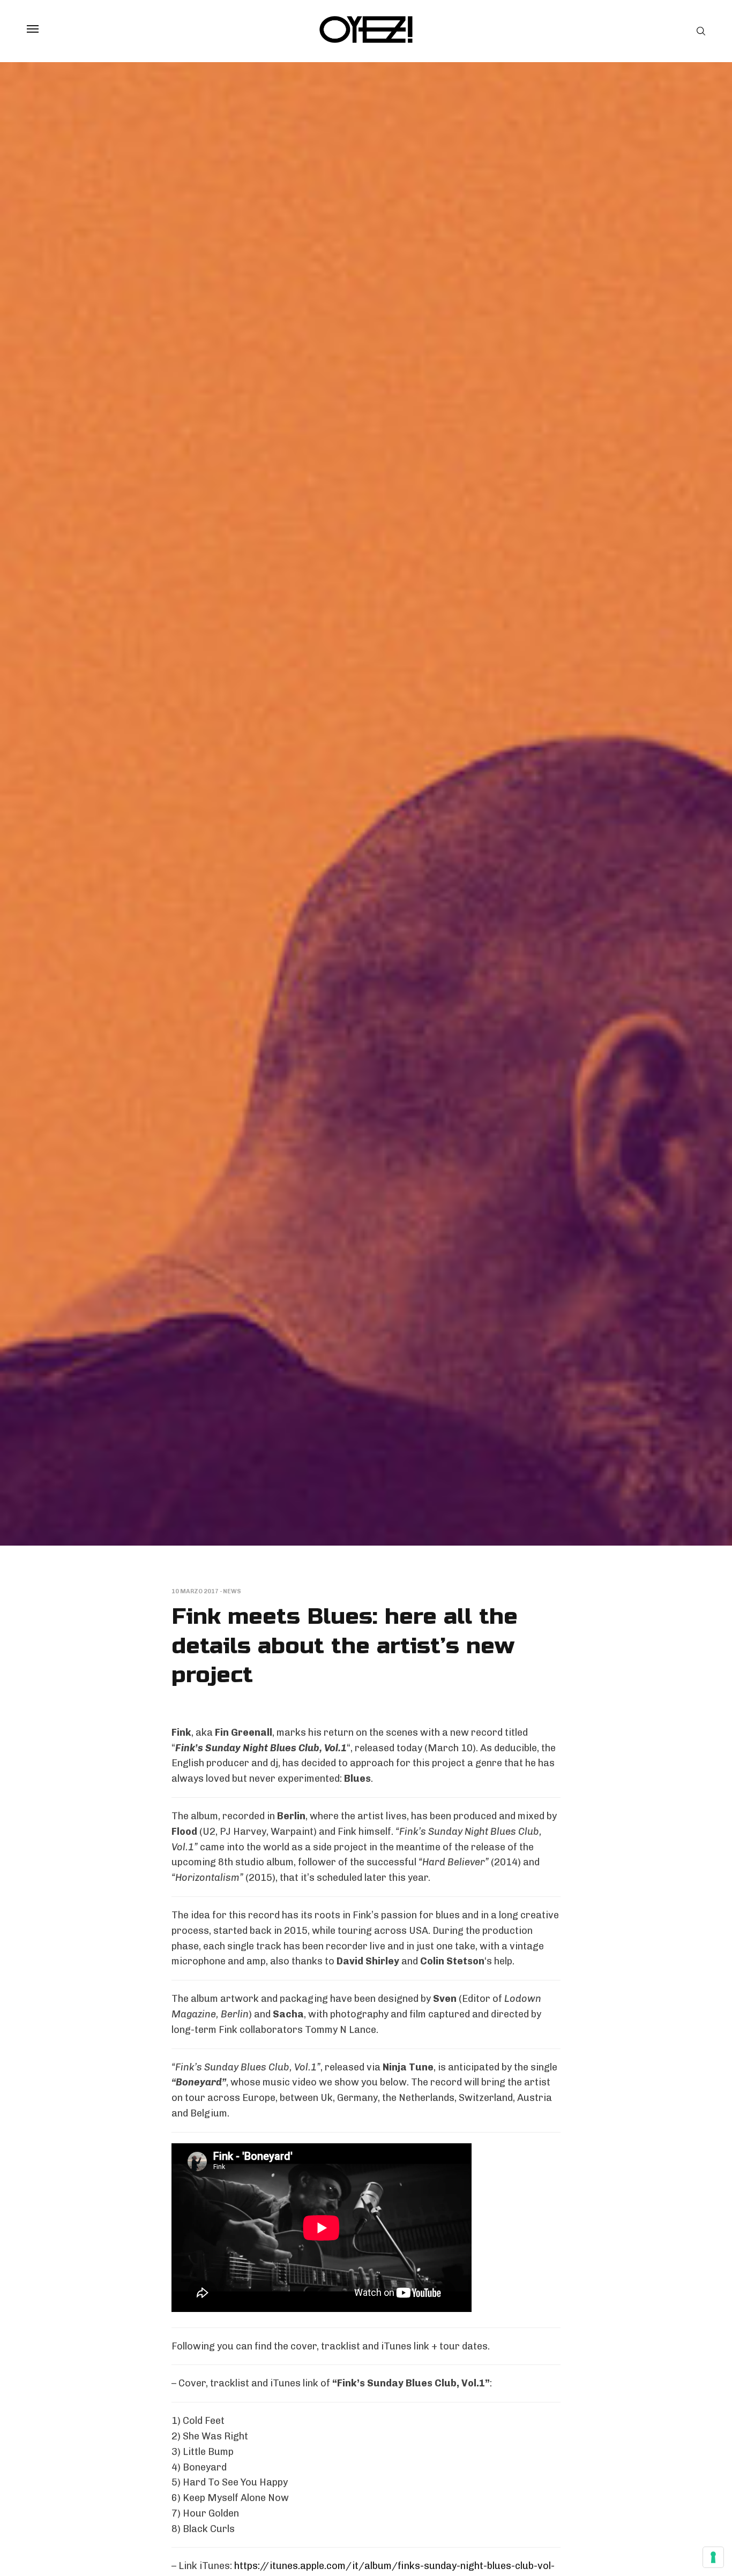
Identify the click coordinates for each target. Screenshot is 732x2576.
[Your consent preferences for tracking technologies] (713, 2557)
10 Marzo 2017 (195, 1591)
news (232, 1591)
